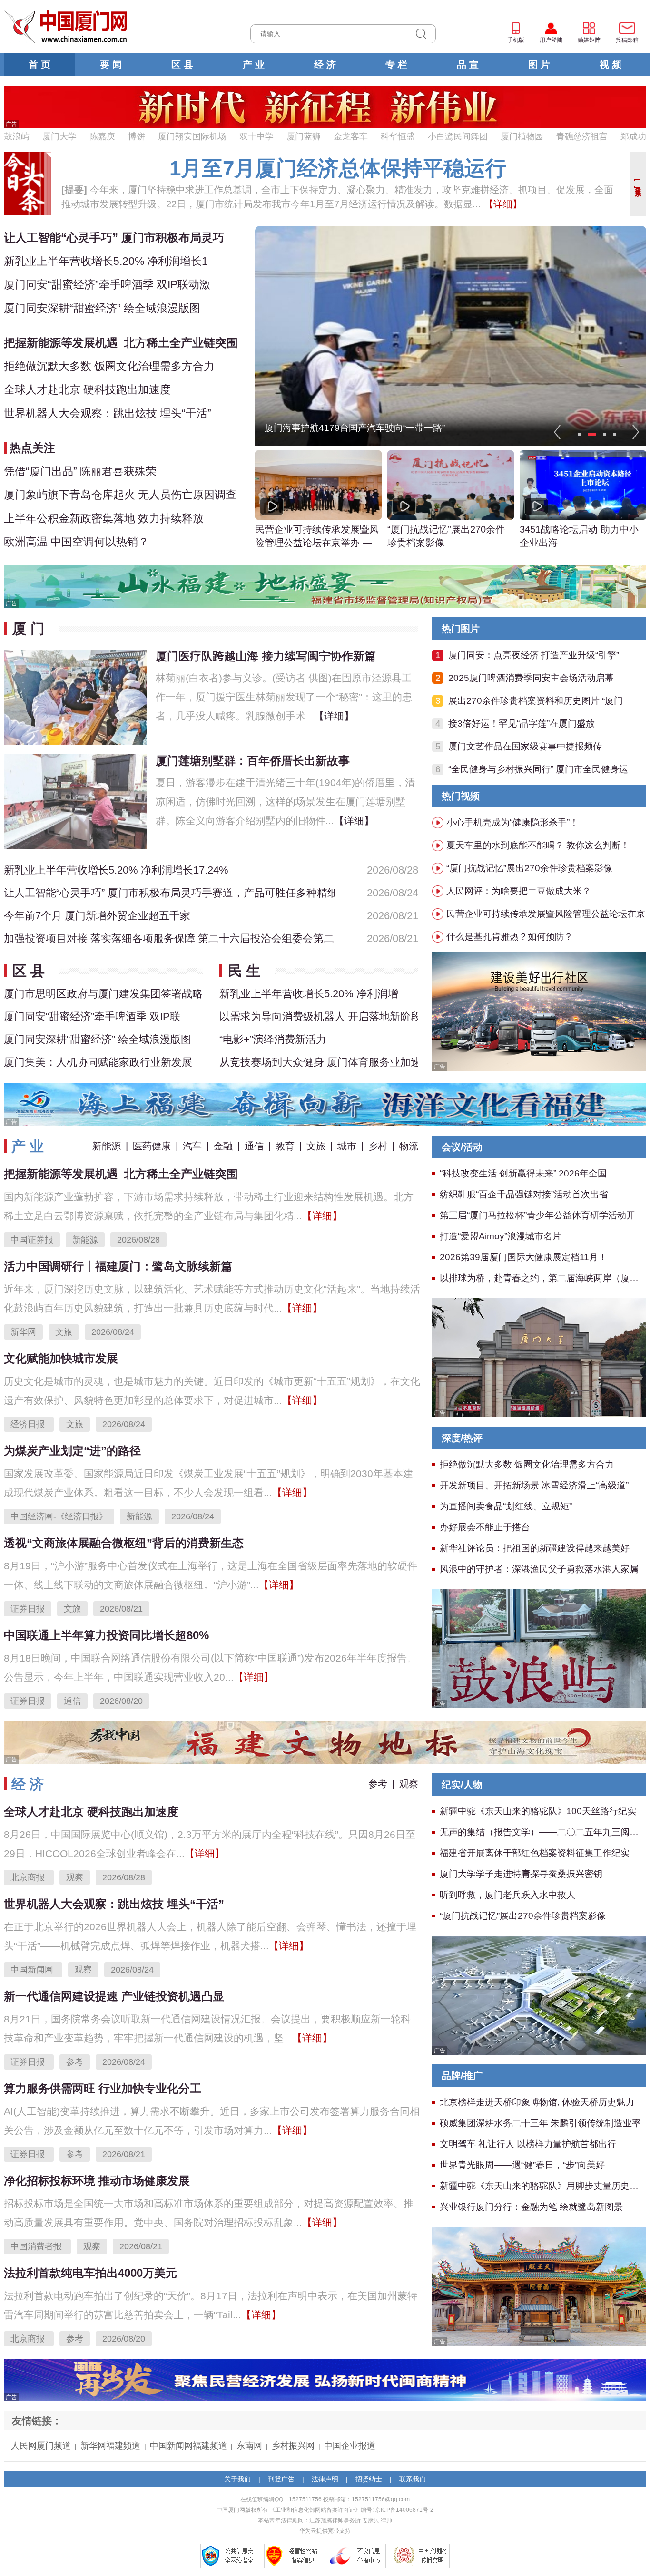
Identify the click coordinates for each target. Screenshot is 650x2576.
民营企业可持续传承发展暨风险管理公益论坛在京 (546, 914)
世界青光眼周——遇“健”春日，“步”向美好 (522, 2165)
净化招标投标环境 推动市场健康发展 (97, 2181)
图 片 (539, 65)
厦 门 (29, 628)
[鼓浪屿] (539, 1648)
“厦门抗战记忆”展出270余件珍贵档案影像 (446, 536)
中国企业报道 (350, 2446)
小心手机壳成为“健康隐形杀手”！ (512, 822)
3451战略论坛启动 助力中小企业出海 (579, 536)
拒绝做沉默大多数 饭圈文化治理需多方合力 (109, 366)
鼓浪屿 (17, 136)
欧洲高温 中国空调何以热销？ (76, 542)
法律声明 (325, 2479)
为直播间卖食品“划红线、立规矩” (506, 1506)
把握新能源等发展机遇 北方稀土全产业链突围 (121, 343)
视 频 (611, 65)
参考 (378, 1784)
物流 (409, 1146)
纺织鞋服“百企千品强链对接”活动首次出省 (524, 1194)
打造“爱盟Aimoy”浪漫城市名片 (501, 1236)
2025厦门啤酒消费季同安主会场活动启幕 (531, 678)
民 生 (244, 971)
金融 (223, 1146)
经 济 (325, 65)
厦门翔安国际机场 (192, 136)
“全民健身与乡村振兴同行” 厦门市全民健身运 (538, 769)
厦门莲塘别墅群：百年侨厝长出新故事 (253, 761)
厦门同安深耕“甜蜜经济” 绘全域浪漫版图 (102, 308)
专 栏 (396, 65)
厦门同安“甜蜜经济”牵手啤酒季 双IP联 (92, 1016)
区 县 (182, 65)
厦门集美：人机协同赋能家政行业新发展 (98, 1062)
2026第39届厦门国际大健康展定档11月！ (523, 1257)
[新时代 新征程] (325, 107)
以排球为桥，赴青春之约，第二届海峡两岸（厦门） (544, 1278)
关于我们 (237, 2479)
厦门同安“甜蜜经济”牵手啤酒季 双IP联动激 (107, 284)
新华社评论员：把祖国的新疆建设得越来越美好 (535, 1548)
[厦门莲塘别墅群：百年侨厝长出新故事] (75, 801)
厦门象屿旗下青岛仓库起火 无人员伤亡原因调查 (120, 495)
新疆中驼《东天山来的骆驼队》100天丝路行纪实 (538, 1811)
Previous (557, 432)
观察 (409, 1784)
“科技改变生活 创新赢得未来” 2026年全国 (523, 1173)
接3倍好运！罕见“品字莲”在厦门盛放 (522, 724)
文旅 (316, 1146)
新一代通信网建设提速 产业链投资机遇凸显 (114, 1996)
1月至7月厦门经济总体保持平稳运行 (338, 168)
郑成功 (633, 136)
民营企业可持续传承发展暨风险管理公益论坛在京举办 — (317, 536)
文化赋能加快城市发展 (61, 1358)
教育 (285, 1146)
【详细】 (502, 204)
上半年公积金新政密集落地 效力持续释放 (104, 518)
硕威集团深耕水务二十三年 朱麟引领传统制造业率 (540, 2123)
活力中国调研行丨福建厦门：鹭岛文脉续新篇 (118, 1266)
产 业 (254, 65)
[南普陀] (539, 2285)
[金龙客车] (539, 1011)
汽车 (192, 1146)
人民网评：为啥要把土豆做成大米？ (519, 891)
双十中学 (256, 136)
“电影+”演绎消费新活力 (273, 1039)
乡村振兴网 (293, 2446)
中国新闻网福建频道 (188, 2446)
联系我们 (413, 2479)
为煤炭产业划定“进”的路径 (72, 1451)
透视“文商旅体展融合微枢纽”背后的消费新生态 (124, 1543)
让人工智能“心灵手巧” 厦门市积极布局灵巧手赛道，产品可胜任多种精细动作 (170, 893)
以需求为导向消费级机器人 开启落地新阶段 (319, 1016)
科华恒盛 (398, 136)
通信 (254, 1146)
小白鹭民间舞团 (458, 136)
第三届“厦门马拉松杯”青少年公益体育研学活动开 (537, 1215)
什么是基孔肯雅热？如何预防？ (510, 937)
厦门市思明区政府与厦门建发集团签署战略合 (103, 994)
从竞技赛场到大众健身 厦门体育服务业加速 (319, 1062)
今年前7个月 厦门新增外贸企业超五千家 (97, 916)
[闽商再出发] (325, 2379)
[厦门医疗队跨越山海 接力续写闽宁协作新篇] (75, 696)
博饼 (137, 136)
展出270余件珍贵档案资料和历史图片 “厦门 (536, 701)
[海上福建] (325, 1104)
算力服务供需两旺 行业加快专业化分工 (103, 2088)
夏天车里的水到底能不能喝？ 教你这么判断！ (538, 845)
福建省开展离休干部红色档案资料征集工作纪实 (535, 1853)
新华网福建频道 (110, 2446)
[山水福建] (325, 585)
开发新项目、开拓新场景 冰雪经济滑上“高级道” (534, 1485)
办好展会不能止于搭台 (485, 1527)
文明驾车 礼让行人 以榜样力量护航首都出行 (528, 2144)
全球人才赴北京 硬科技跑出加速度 (87, 389)
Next (636, 432)
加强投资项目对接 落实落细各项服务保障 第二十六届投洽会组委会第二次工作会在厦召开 (170, 938)
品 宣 (468, 65)
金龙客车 (351, 136)
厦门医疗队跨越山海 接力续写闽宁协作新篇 (266, 656)
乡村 (378, 1146)
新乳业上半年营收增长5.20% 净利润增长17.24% (116, 870)
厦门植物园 (522, 136)
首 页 (39, 65)
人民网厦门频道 (41, 2446)
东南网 (249, 2446)
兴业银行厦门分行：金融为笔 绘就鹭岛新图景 (531, 2207)
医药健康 (152, 1146)
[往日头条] (638, 184)
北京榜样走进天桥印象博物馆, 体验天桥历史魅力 (537, 2102)
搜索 (421, 34)
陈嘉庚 (102, 136)
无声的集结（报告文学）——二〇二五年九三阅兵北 (544, 1832)
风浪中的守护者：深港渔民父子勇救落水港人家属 (539, 1569)
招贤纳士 (369, 2479)
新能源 (107, 1146)
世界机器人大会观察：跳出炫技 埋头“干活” (108, 413)
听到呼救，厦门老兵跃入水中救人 (507, 1895)
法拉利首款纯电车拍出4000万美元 (90, 2273)
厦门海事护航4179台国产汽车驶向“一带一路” (355, 428)
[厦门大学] (539, 1357)
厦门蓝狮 (304, 136)
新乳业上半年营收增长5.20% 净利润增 (309, 994)
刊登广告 (281, 2479)
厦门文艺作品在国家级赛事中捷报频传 (525, 746)
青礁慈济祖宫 (582, 136)
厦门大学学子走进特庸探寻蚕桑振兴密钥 (521, 1874)
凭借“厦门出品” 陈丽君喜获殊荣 (80, 471)
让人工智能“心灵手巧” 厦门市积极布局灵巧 (114, 238)
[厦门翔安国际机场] (539, 1994)
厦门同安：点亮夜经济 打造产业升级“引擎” (534, 655)
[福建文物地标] (325, 1741)
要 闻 (111, 65)
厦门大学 (59, 136)
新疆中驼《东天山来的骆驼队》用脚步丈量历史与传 (544, 2186)
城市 (347, 1146)
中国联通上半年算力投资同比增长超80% (106, 1635)
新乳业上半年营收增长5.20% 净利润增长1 (106, 261)
